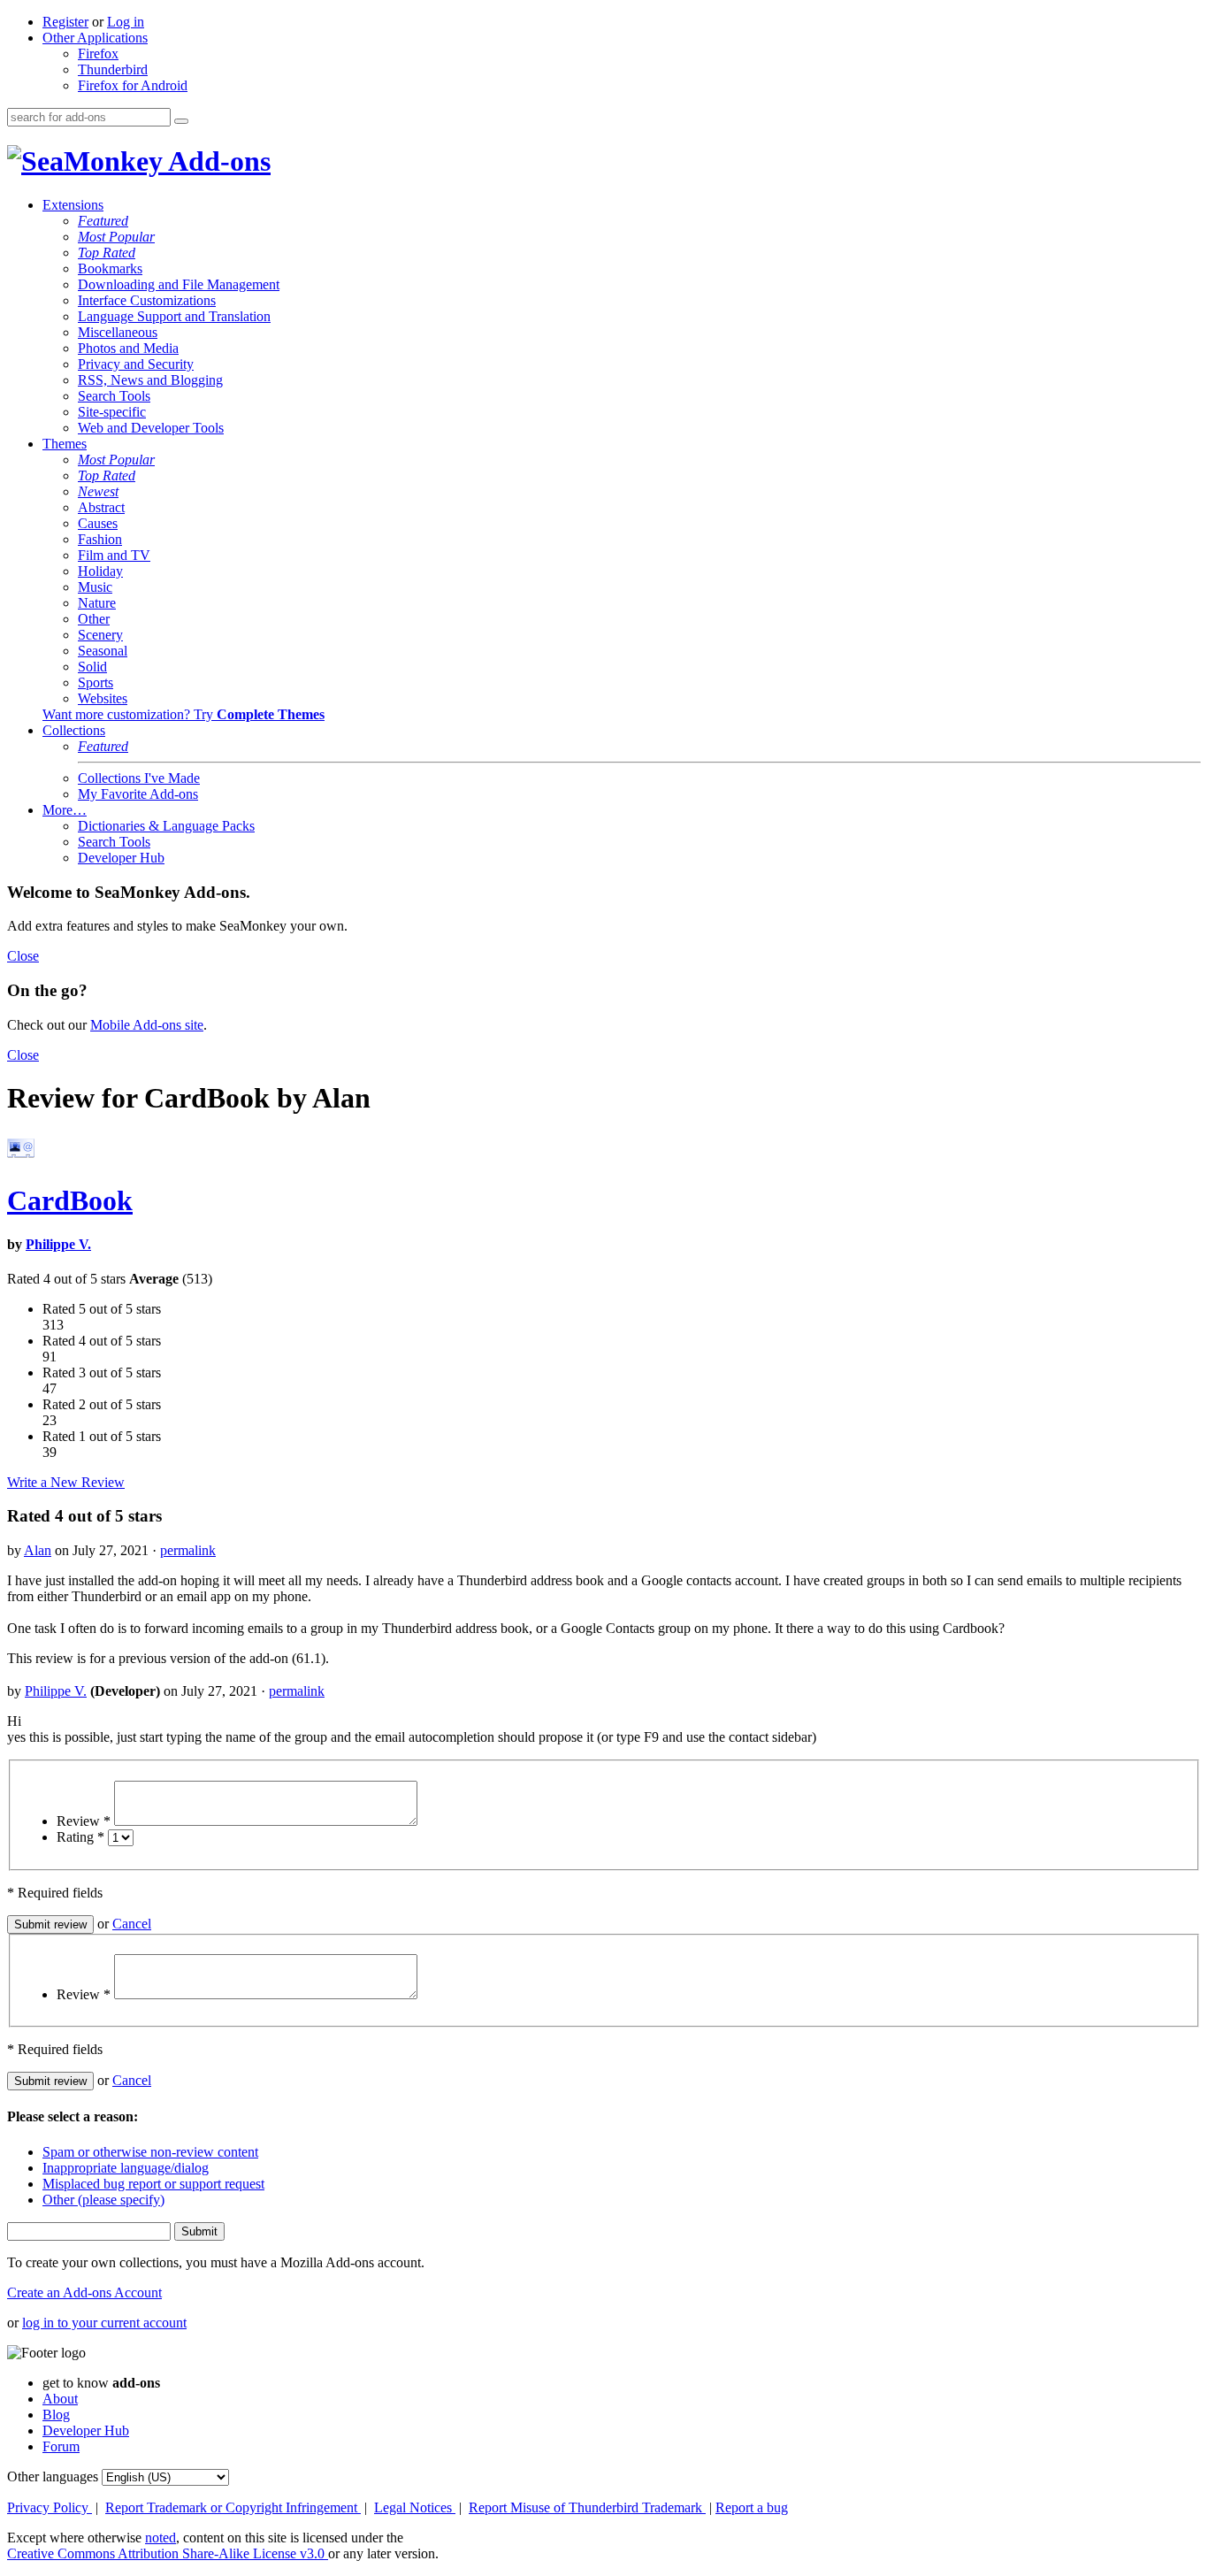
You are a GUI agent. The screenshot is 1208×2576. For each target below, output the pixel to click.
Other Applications (95, 38)
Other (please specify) (103, 2200)
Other (94, 619)
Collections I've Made (139, 778)
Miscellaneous (118, 332)
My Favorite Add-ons (138, 794)
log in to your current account (104, 2323)
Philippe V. (58, 1244)
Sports (96, 682)
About (60, 2399)
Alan (38, 1550)
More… (65, 810)
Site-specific (112, 412)
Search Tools (114, 396)
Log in (126, 22)
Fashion (100, 539)
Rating (80, 1837)
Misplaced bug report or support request (153, 2184)
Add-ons (217, 161)
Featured (103, 221)
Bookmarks (110, 268)
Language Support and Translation (174, 316)
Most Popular (116, 237)
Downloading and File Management (179, 284)
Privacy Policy (50, 2507)
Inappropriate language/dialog (126, 2168)
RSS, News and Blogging (150, 380)
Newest (98, 491)
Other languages (53, 2476)
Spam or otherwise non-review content (150, 2152)
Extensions (73, 205)
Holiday (100, 571)
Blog (56, 2415)
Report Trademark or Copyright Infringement (233, 2507)
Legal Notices (415, 2507)
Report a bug (752, 2507)
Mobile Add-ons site (147, 1025)
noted (161, 2538)
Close (23, 956)
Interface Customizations (147, 300)
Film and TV (114, 555)
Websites (103, 698)
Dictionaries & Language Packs (166, 826)
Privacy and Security (136, 364)
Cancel (132, 1924)
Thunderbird (113, 69)
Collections (74, 730)
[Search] (181, 121)
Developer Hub (121, 858)
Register (65, 22)
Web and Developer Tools (151, 428)
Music (95, 587)
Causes (98, 523)
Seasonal (103, 651)
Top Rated (107, 253)
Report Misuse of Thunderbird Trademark (587, 2507)
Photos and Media (128, 348)
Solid (92, 667)
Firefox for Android (133, 85)
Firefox (98, 54)
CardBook (70, 1200)
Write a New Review (66, 1482)
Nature (97, 603)
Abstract (101, 507)
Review (84, 1821)
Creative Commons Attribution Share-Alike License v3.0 (168, 2553)
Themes (65, 444)
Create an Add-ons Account (84, 2292)
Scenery (100, 635)
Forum (61, 2446)
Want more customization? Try (183, 714)
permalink (188, 1550)
